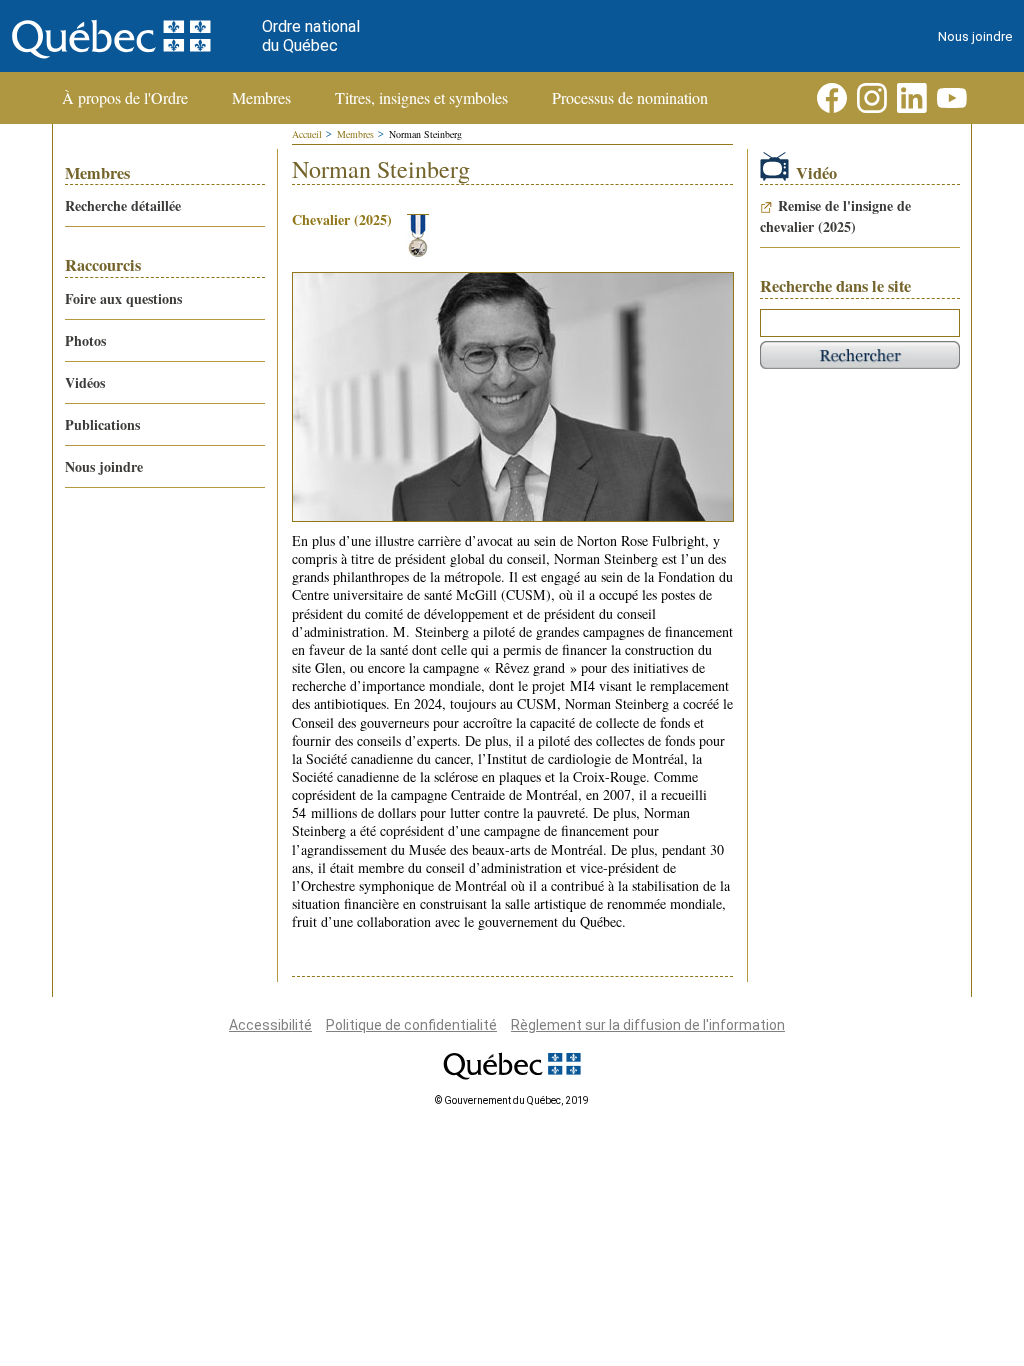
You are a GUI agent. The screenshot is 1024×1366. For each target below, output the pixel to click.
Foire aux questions (123, 298)
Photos (85, 340)
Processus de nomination (630, 98)
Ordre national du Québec (311, 36)
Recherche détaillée (123, 205)
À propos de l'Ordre (125, 98)
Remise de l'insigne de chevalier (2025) (835, 216)
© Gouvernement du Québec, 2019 (512, 1100)
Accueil (307, 134)
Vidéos (85, 382)
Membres (261, 98)
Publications (102, 424)
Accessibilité (270, 1025)
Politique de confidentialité (411, 1025)
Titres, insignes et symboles (421, 98)
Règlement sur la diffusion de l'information (648, 1025)
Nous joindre (975, 36)
